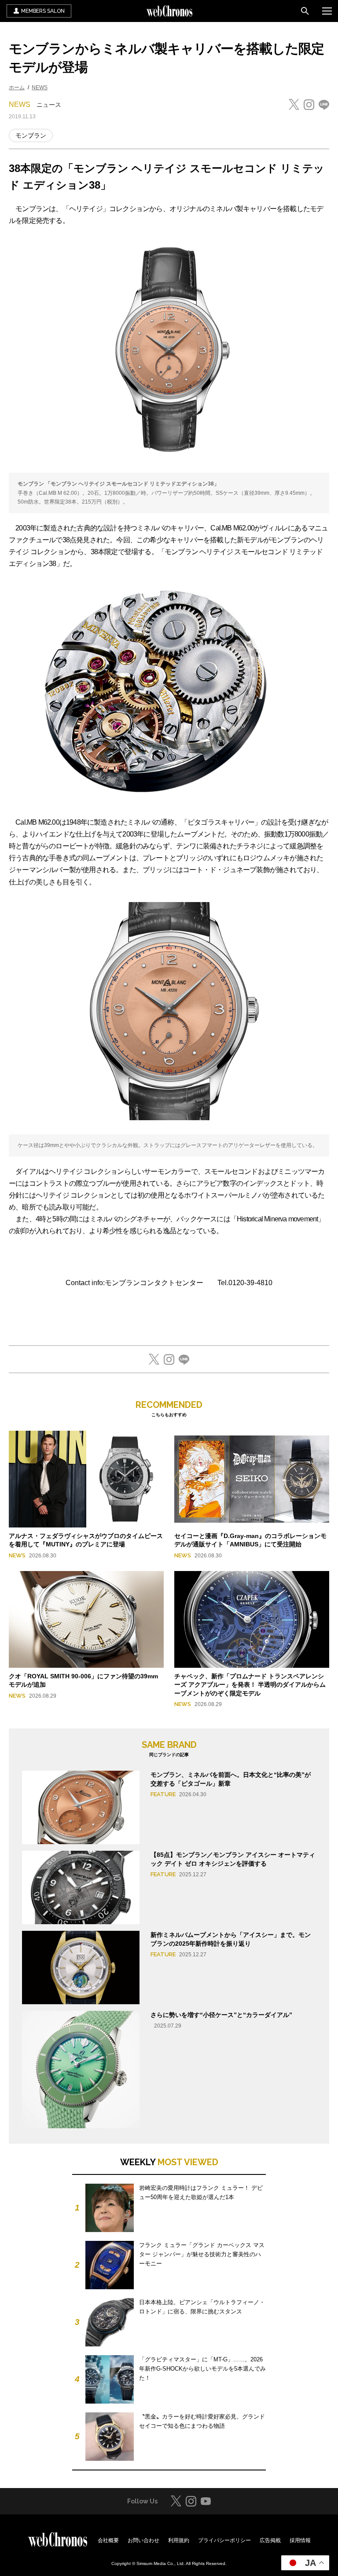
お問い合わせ (143, 2540)
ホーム (17, 88)
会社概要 (108, 2540)
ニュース (49, 105)
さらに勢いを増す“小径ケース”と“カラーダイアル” (221, 2015)
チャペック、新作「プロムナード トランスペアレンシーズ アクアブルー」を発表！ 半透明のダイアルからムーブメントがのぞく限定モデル (250, 1685)
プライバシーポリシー (224, 2540)
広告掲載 (270, 2540)
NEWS (40, 88)
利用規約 (179, 2540)
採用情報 (300, 2540)
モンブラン (31, 135)
